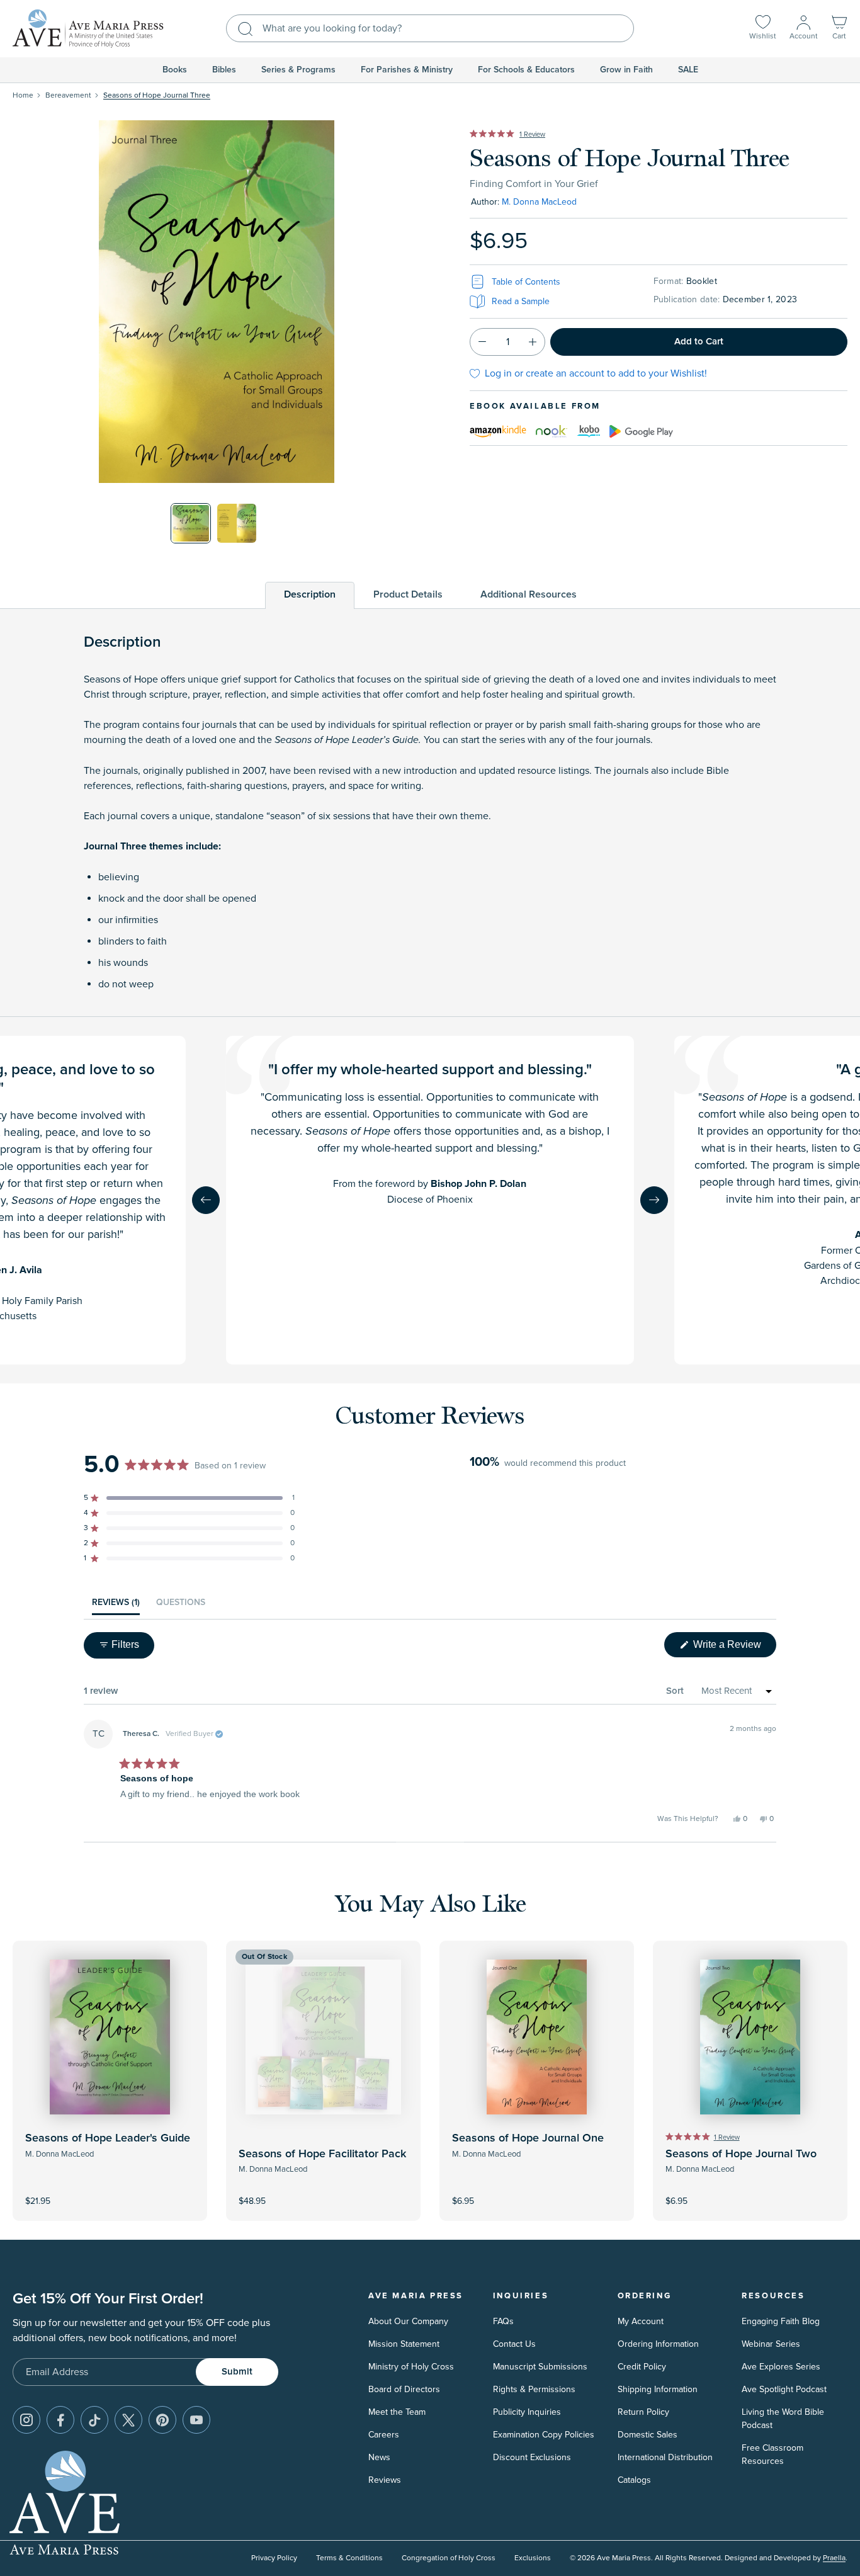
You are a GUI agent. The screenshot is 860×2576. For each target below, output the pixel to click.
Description (310, 594)
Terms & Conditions (349, 2558)
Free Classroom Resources (772, 2454)
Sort (675, 1691)
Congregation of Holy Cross (449, 2558)
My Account (641, 2321)
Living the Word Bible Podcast (783, 2419)
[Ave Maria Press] (88, 29)
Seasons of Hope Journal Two (741, 2154)
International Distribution (665, 2457)
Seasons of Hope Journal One (528, 2138)
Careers (384, 2435)
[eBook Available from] (498, 429)
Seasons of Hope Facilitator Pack (322, 2154)
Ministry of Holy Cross (411, 2367)
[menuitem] (175, 70)
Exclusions (533, 2558)
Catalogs (634, 2480)
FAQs (503, 2321)
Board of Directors (404, 2389)
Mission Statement (404, 2344)
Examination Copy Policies (544, 2435)
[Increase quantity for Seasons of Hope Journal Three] (533, 342)
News (379, 2457)
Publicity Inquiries (527, 2412)
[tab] (310, 595)
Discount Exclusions (532, 2457)
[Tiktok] (94, 2420)
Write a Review (733, 1648)
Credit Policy (642, 2367)
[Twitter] (128, 2420)
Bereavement (68, 95)
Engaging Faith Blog (781, 2321)
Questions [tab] (181, 1606)
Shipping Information (658, 2389)
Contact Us (514, 2344)
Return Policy (643, 2412)
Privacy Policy (274, 2558)
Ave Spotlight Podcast (784, 2389)
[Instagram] (26, 2420)
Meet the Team (397, 2412)
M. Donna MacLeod (539, 202)
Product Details (408, 594)
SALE (688, 70)
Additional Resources (529, 594)
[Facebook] (60, 2420)
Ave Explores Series (781, 2367)
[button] (839, 29)
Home (23, 95)
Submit (237, 2372)
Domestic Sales (648, 2435)
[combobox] (430, 28)
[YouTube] (196, 2420)
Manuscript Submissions (540, 2367)
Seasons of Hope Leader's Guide (108, 2138)
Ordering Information (658, 2344)
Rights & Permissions (534, 2389)
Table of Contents (526, 282)
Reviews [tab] (116, 1606)
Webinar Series (771, 2344)
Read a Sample (521, 301)
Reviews (385, 2480)
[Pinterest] (162, 2420)
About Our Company (408, 2321)
